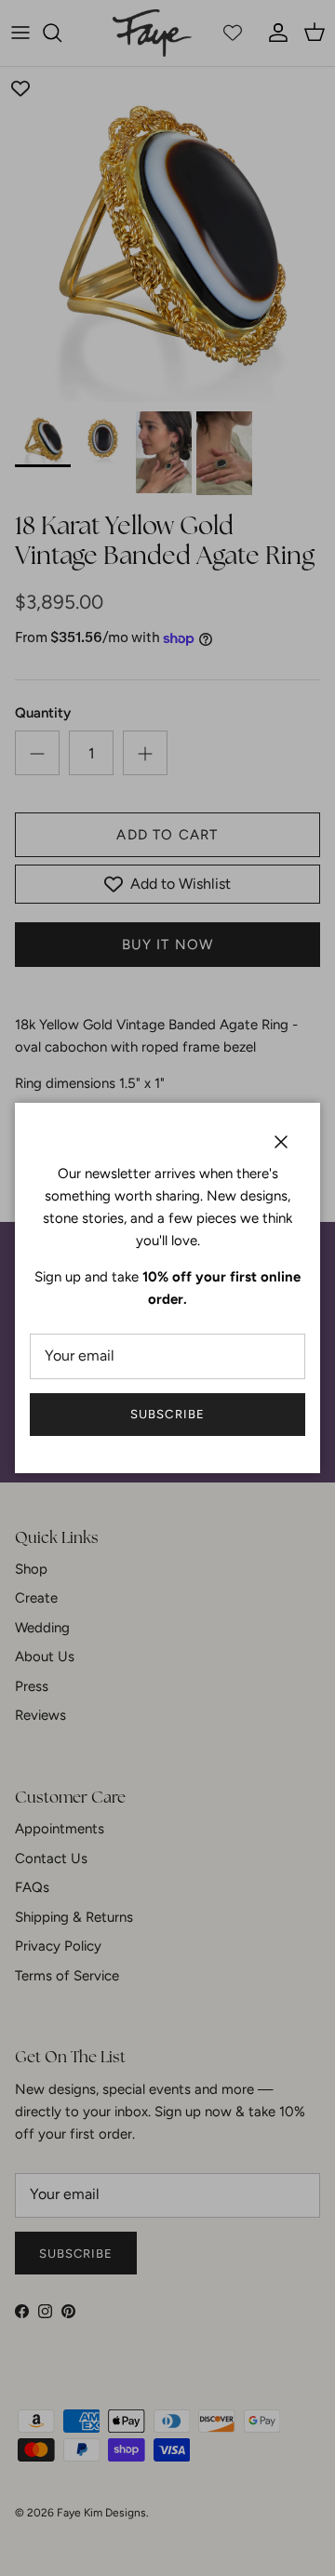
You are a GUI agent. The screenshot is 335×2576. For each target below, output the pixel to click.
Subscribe (167, 1414)
